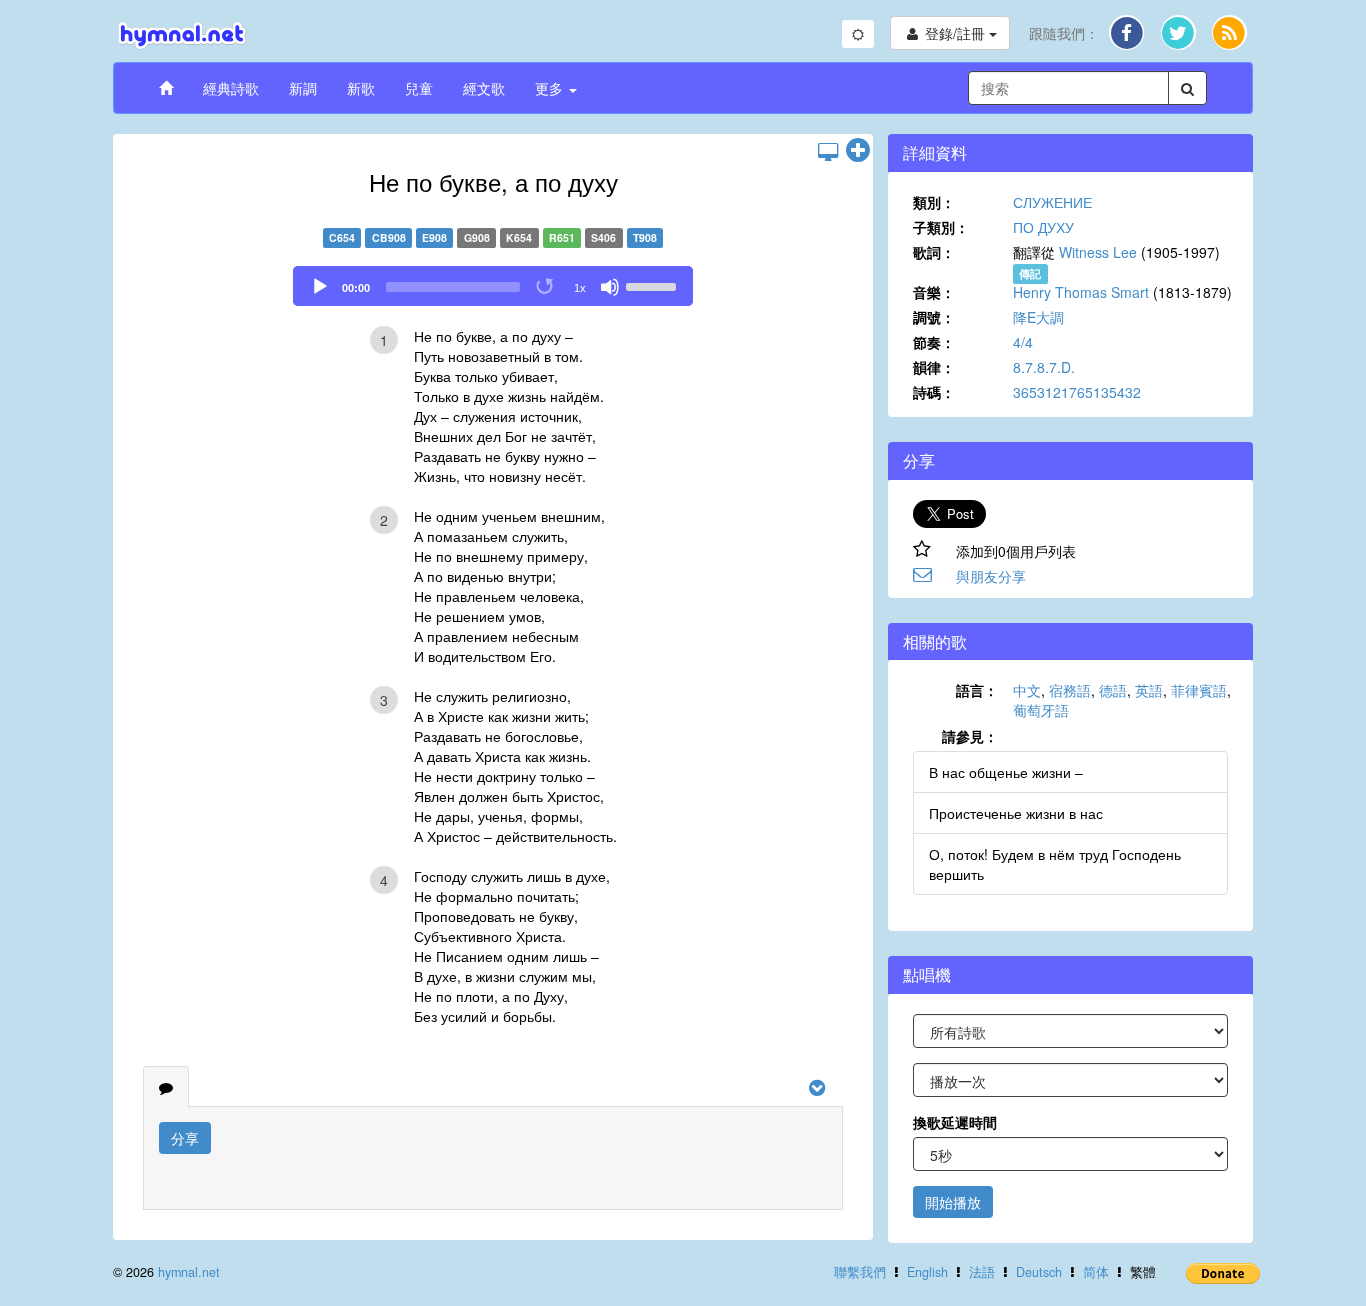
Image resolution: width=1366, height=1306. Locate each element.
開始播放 (953, 1202)
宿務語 (1070, 690)
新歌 (361, 88)
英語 (1149, 690)
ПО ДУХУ (1043, 227)
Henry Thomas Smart (1081, 292)
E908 (434, 237)
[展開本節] (858, 151)
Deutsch (1039, 1272)
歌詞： (934, 252)
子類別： (941, 227)
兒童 (419, 88)
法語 (982, 1272)
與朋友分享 (991, 576)
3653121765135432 (1077, 392)
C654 (342, 237)
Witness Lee (1098, 252)
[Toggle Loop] (546, 287)
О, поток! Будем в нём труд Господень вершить (1055, 864)
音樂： (934, 292)
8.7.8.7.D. (1044, 367)
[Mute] (610, 287)
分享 (185, 1138)
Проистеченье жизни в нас (1016, 813)
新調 (303, 88)
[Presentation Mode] (828, 151)
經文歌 (484, 88)
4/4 (1023, 342)
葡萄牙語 (1041, 710)
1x (580, 288)
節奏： (934, 342)
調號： (934, 317)
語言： (977, 690)
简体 (1096, 1272)
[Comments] (166, 1087)
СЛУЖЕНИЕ (1052, 202)
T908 (645, 237)
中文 (1027, 690)
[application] (493, 286)
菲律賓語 (1199, 690)
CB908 (389, 237)
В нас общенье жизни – (1006, 772)
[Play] (320, 287)
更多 (551, 88)
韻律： (934, 367)
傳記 (1030, 273)
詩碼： (934, 392)
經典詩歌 (231, 88)
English (927, 1272)
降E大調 (1038, 317)
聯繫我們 (860, 1272)
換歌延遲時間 (955, 1122)
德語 (1113, 690)
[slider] (654, 285)
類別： (934, 202)
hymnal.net (189, 1272)
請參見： (970, 736)
